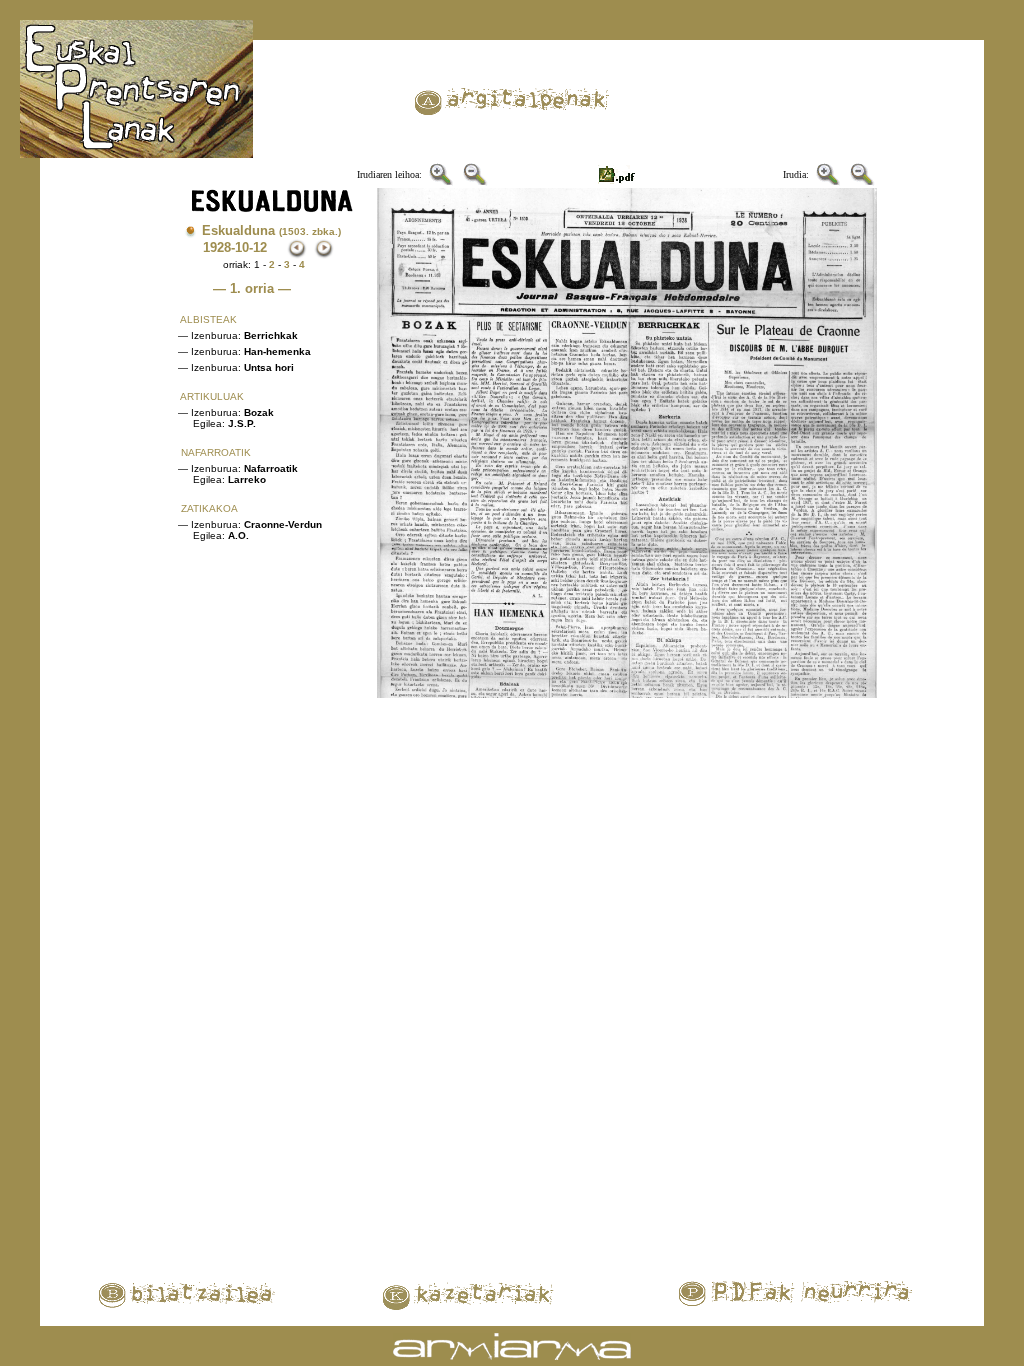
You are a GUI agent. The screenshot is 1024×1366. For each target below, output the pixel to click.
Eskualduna (271, 230)
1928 (217, 247)
